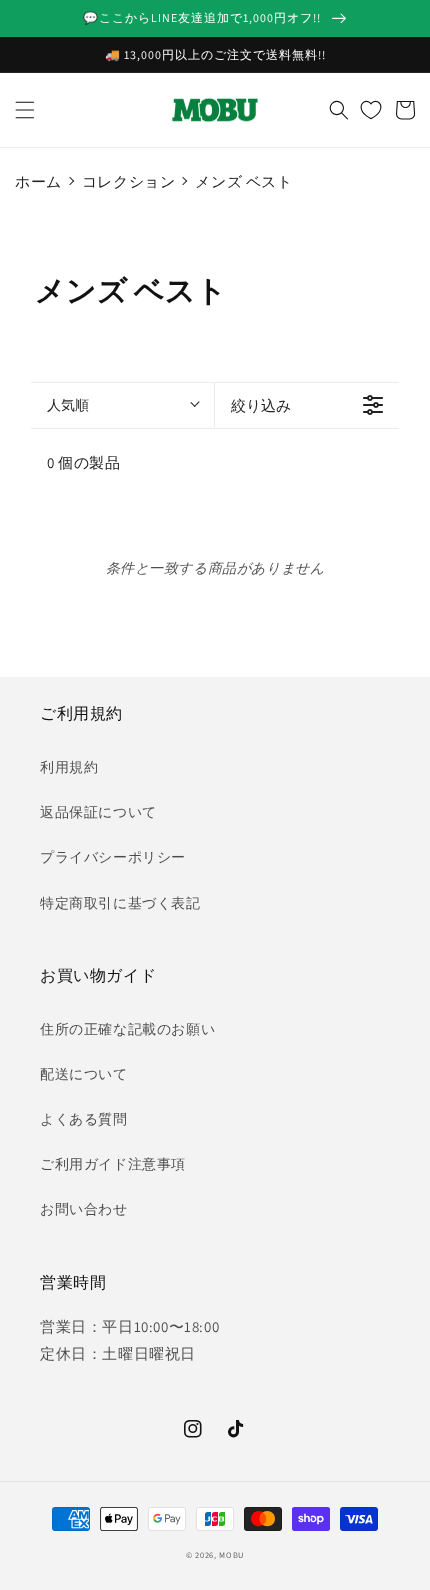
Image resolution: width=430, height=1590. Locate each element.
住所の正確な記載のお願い (127, 1029)
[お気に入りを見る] (371, 110)
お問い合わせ (84, 1209)
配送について (84, 1074)
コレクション (129, 181)
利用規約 (69, 767)
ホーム (38, 181)
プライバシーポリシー (113, 857)
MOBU (231, 1554)
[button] (25, 110)
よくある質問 (84, 1119)
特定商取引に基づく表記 (120, 903)
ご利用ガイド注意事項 (113, 1164)
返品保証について (98, 812)
